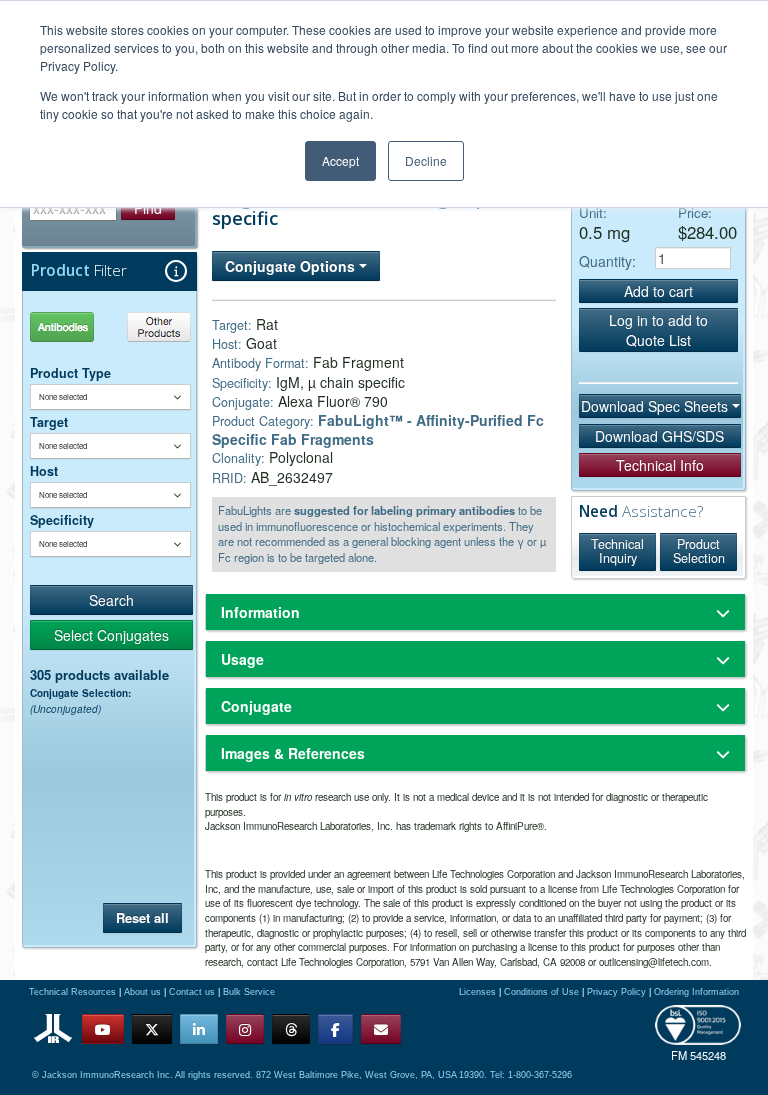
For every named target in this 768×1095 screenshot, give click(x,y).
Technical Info (660, 465)
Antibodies (69, 326)
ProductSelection (699, 551)
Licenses (477, 992)
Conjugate (256, 706)
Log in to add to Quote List (658, 330)
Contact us (192, 992)
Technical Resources (72, 992)
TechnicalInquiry (617, 551)
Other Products (155, 326)
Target (49, 422)
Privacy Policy (616, 992)
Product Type (70, 373)
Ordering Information (696, 992)
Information (260, 612)
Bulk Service (249, 992)
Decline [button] (426, 160)
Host (44, 471)
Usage (242, 659)
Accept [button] (340, 160)
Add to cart (658, 291)
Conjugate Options (292, 266)
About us (142, 992)
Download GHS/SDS (659, 436)
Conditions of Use (541, 992)
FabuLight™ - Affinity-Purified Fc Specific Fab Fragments (378, 429)
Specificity (62, 520)
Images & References (293, 753)
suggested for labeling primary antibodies (404, 510)
